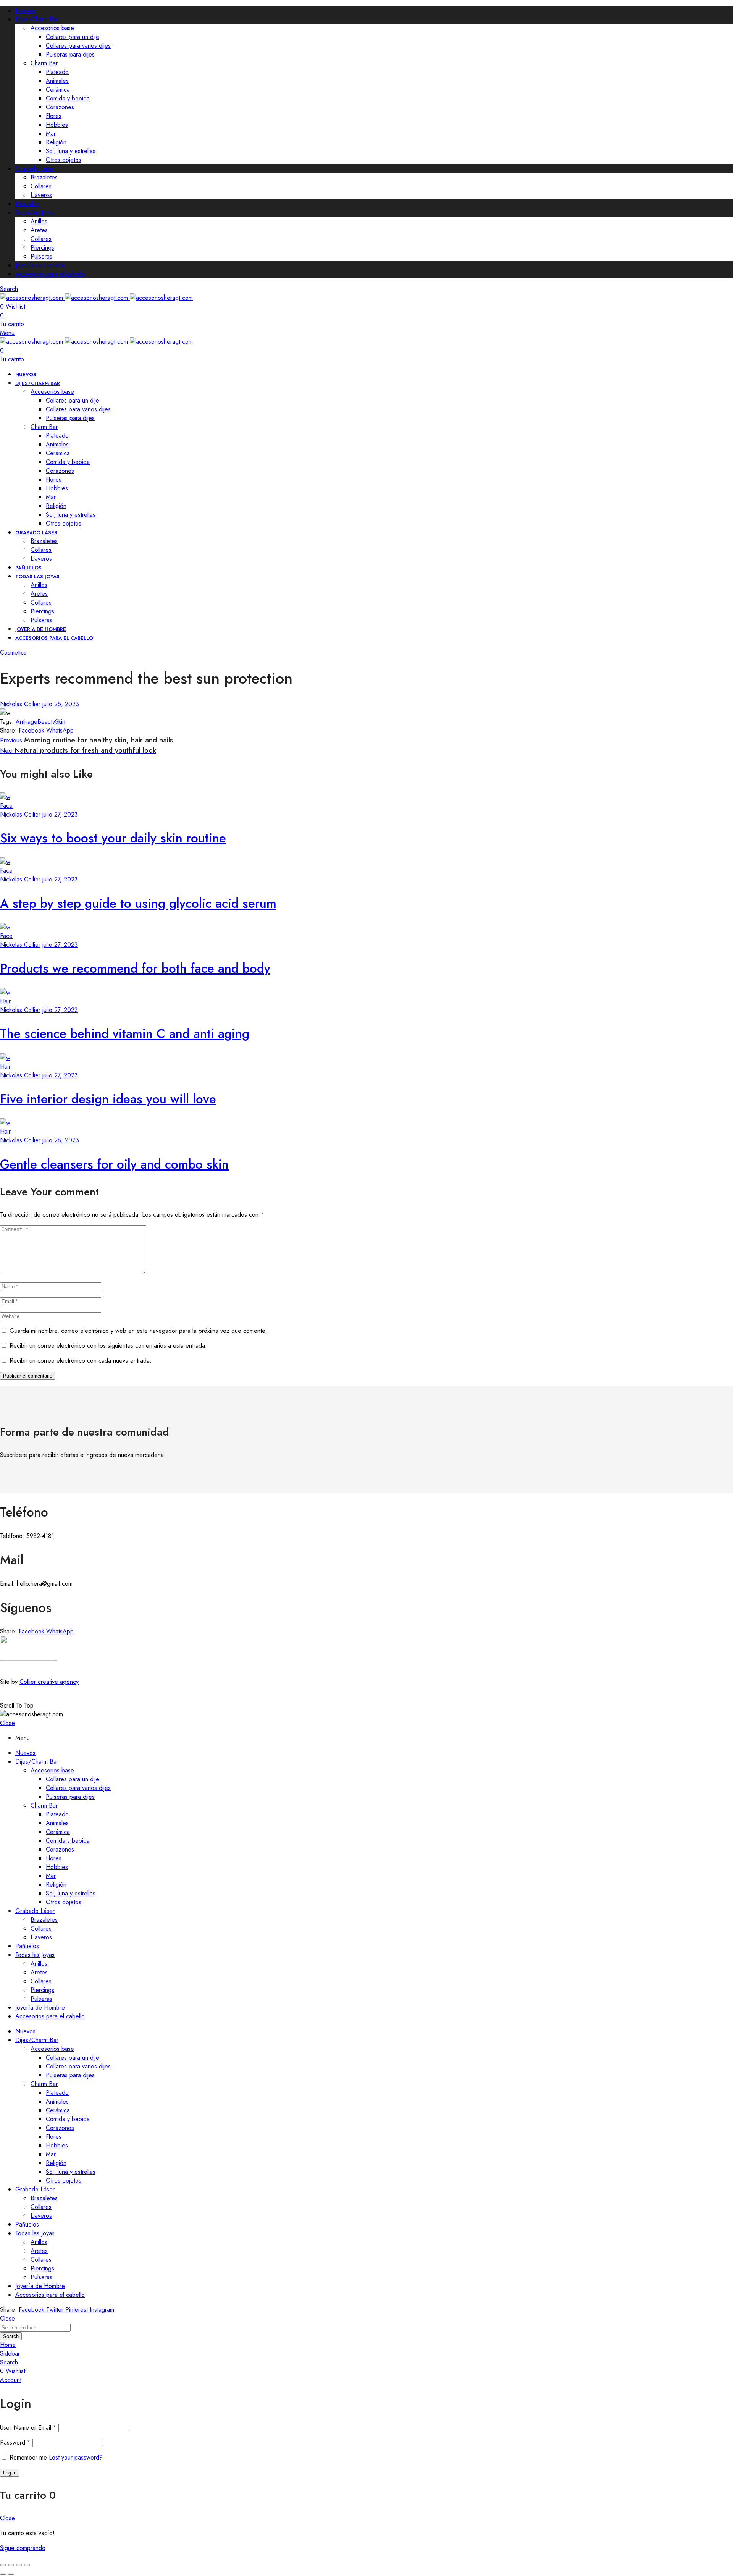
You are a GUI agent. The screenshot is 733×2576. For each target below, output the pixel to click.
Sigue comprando (23, 2548)
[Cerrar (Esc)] (27, 2565)
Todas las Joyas (35, 213)
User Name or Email (28, 2428)
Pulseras (41, 256)
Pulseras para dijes (70, 54)
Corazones (60, 107)
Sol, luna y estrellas (71, 151)
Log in (10, 2473)
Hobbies (57, 125)
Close (7, 1723)
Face (6, 806)
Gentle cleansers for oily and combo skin (114, 1164)
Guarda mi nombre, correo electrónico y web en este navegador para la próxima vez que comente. (138, 1331)
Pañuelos (27, 204)
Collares (41, 186)
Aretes (39, 230)
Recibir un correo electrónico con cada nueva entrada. (81, 1361)
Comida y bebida (68, 98)
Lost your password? (76, 2457)
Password (15, 2443)
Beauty (46, 722)
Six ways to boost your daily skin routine (113, 838)
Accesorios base (52, 28)
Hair (5, 1001)
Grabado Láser (35, 169)
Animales (57, 81)
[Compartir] (19, 2565)
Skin (60, 722)
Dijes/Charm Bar (37, 19)
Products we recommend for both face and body (135, 968)
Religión (56, 142)
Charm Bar (44, 63)
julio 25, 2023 (61, 704)
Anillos (39, 221)
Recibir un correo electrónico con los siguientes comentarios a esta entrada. (108, 1346)
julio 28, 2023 (61, 1140)
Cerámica (58, 90)
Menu (7, 333)
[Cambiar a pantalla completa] (11, 2565)
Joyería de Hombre (40, 265)
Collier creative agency (49, 1682)
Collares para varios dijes (78, 46)
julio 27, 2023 (60, 814)
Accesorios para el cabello (50, 274)
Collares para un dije (73, 37)
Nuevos (25, 11)
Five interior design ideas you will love (108, 1099)
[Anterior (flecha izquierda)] (3, 2574)
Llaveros (41, 195)
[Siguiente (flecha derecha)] (11, 2574)
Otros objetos (64, 160)
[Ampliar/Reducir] (3, 2565)
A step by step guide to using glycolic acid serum (138, 903)
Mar (51, 133)
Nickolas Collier (20, 704)
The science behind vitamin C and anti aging (125, 1034)
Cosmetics (13, 652)
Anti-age (27, 722)
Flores (54, 116)
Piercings (42, 248)
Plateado (57, 72)
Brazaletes (44, 177)
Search (11, 2336)
